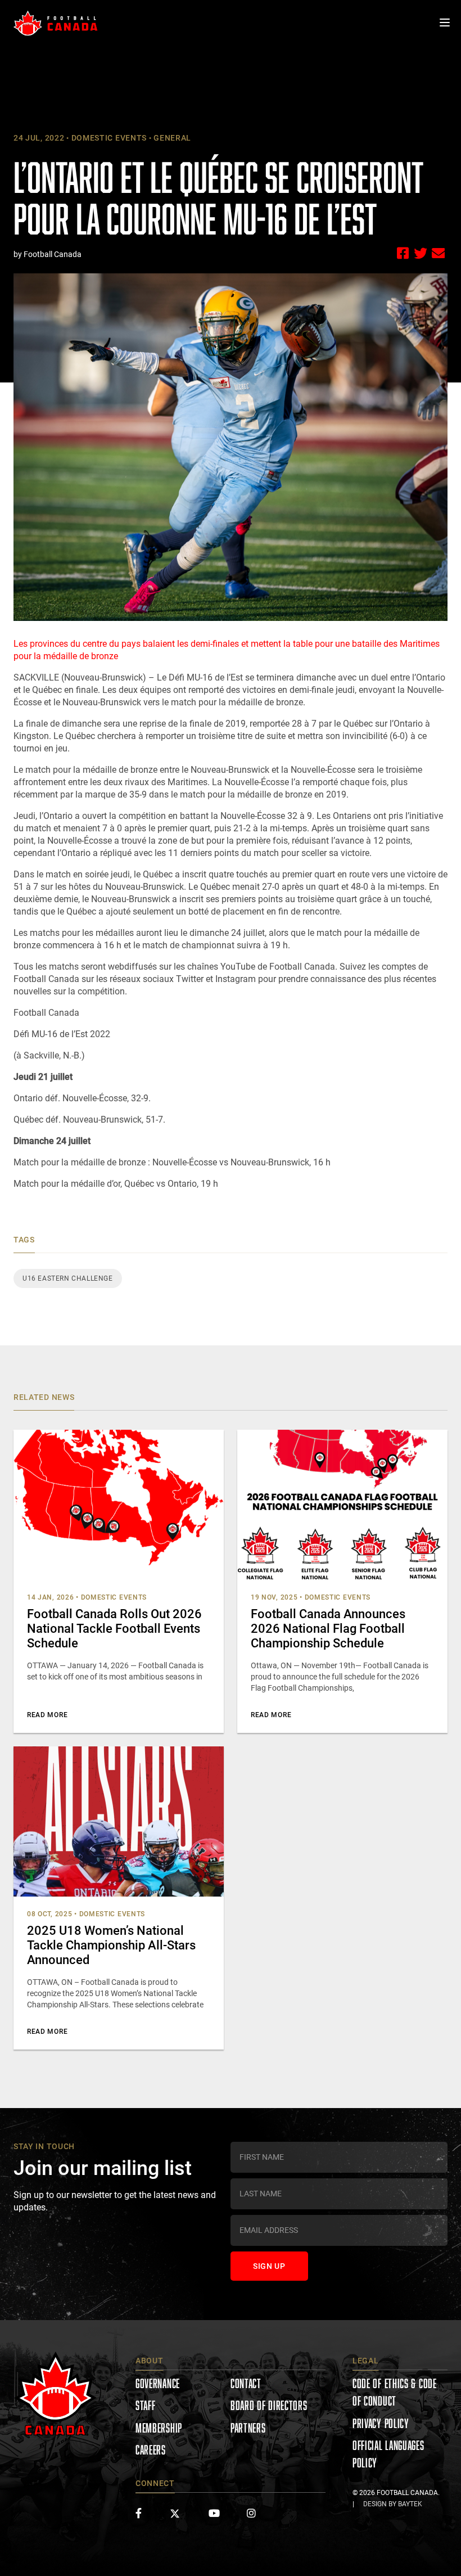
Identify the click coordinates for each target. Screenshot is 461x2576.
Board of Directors (269, 2405)
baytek (410, 2504)
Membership (159, 2428)
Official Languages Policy (388, 2454)
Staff (146, 2405)
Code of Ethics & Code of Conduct (395, 2392)
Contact (246, 2383)
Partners (248, 2428)
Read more (47, 1715)
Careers (151, 2450)
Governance (158, 2383)
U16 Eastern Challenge (68, 1278)
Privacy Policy (381, 2423)
